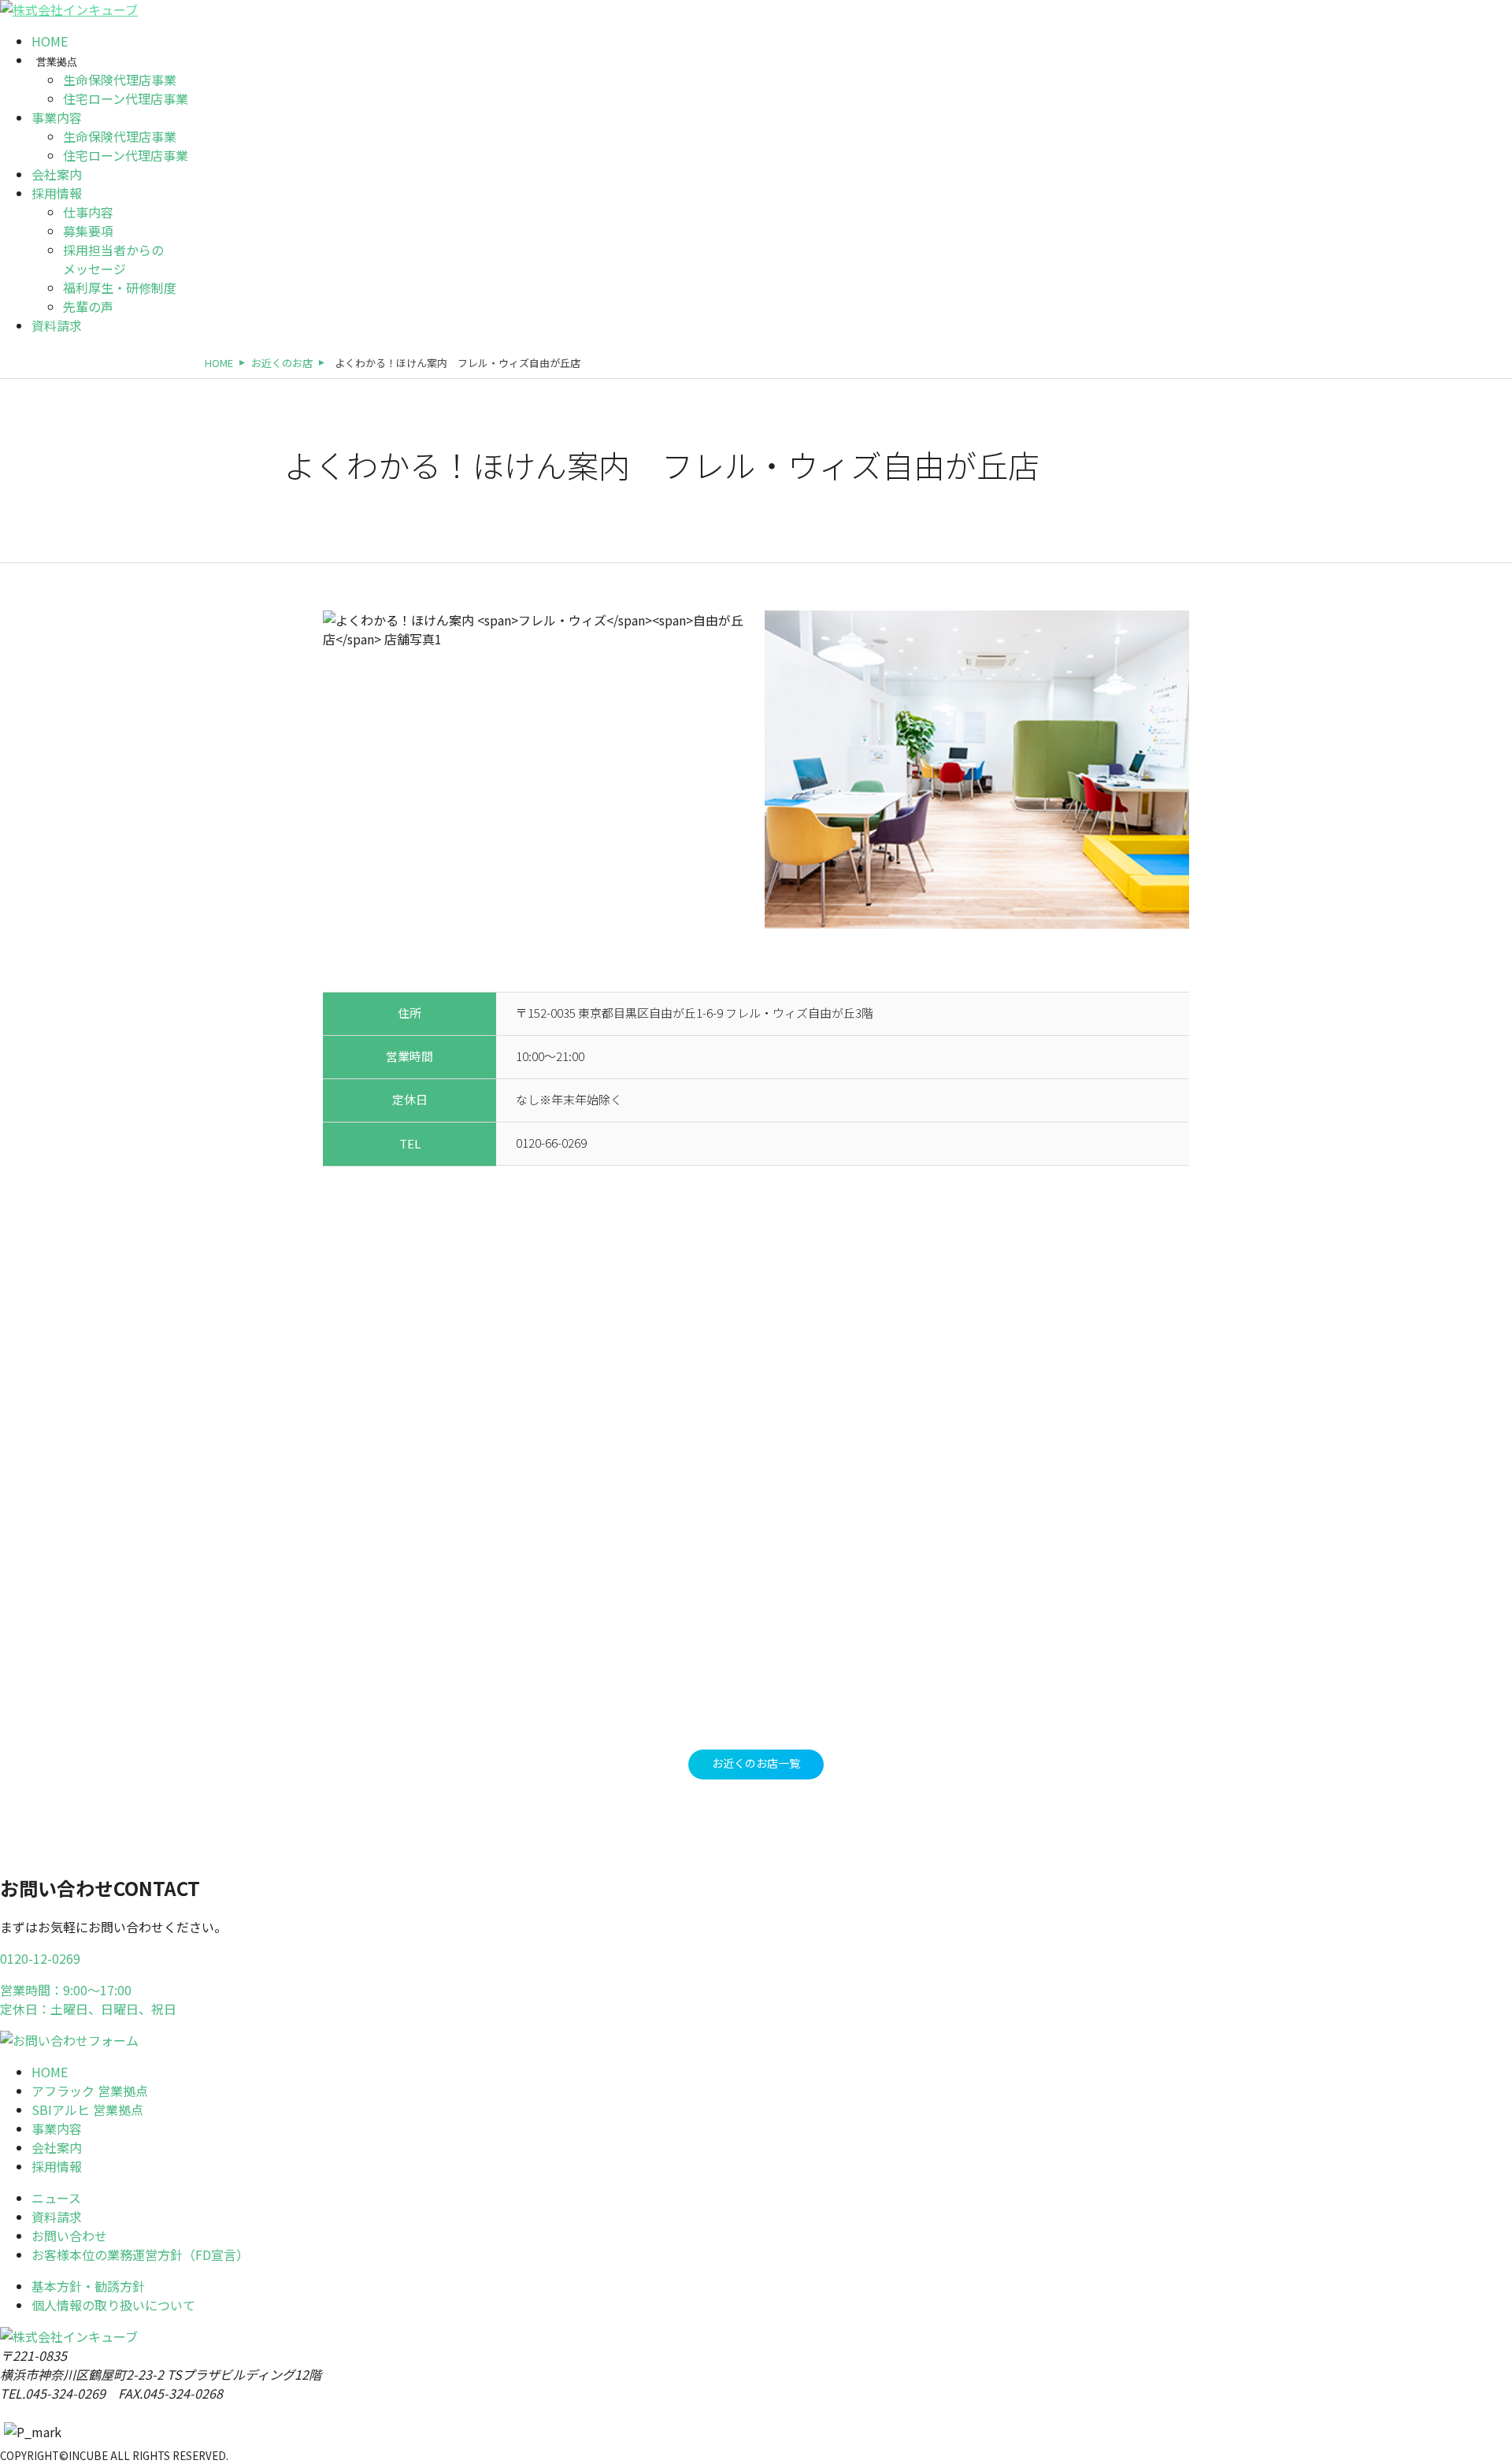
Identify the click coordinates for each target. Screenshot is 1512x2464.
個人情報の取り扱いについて (113, 2305)
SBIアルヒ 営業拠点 (87, 2110)
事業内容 (57, 117)
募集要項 (88, 231)
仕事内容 (88, 212)
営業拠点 (57, 62)
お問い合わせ (69, 2236)
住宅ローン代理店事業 (126, 98)
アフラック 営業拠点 (90, 2091)
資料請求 (57, 325)
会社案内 (57, 174)
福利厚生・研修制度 (120, 288)
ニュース (56, 2198)
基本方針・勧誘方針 (88, 2286)
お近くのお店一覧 (756, 1763)
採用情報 (57, 193)
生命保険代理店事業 (120, 80)
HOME (50, 41)
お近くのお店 (282, 363)
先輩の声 (88, 306)
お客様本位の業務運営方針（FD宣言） (140, 2254)
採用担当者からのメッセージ (113, 259)
